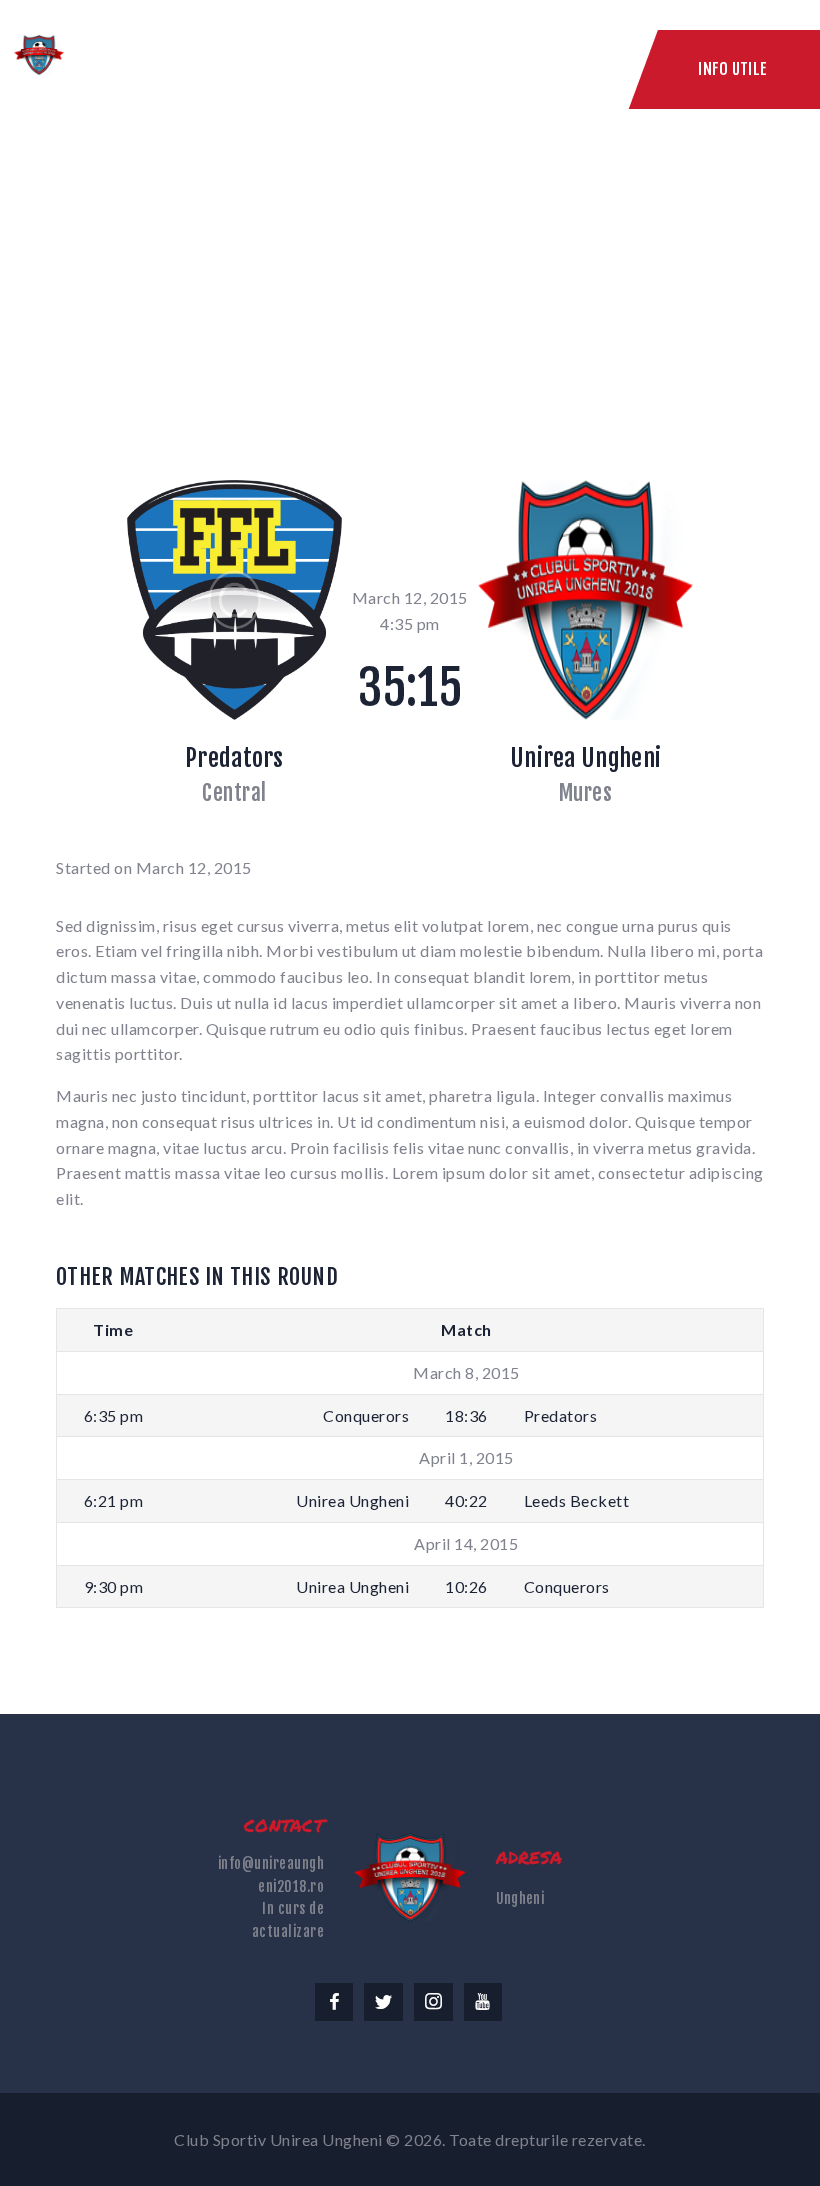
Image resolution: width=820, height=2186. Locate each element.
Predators (234, 758)
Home (240, 258)
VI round (340, 258)
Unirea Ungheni (585, 758)
